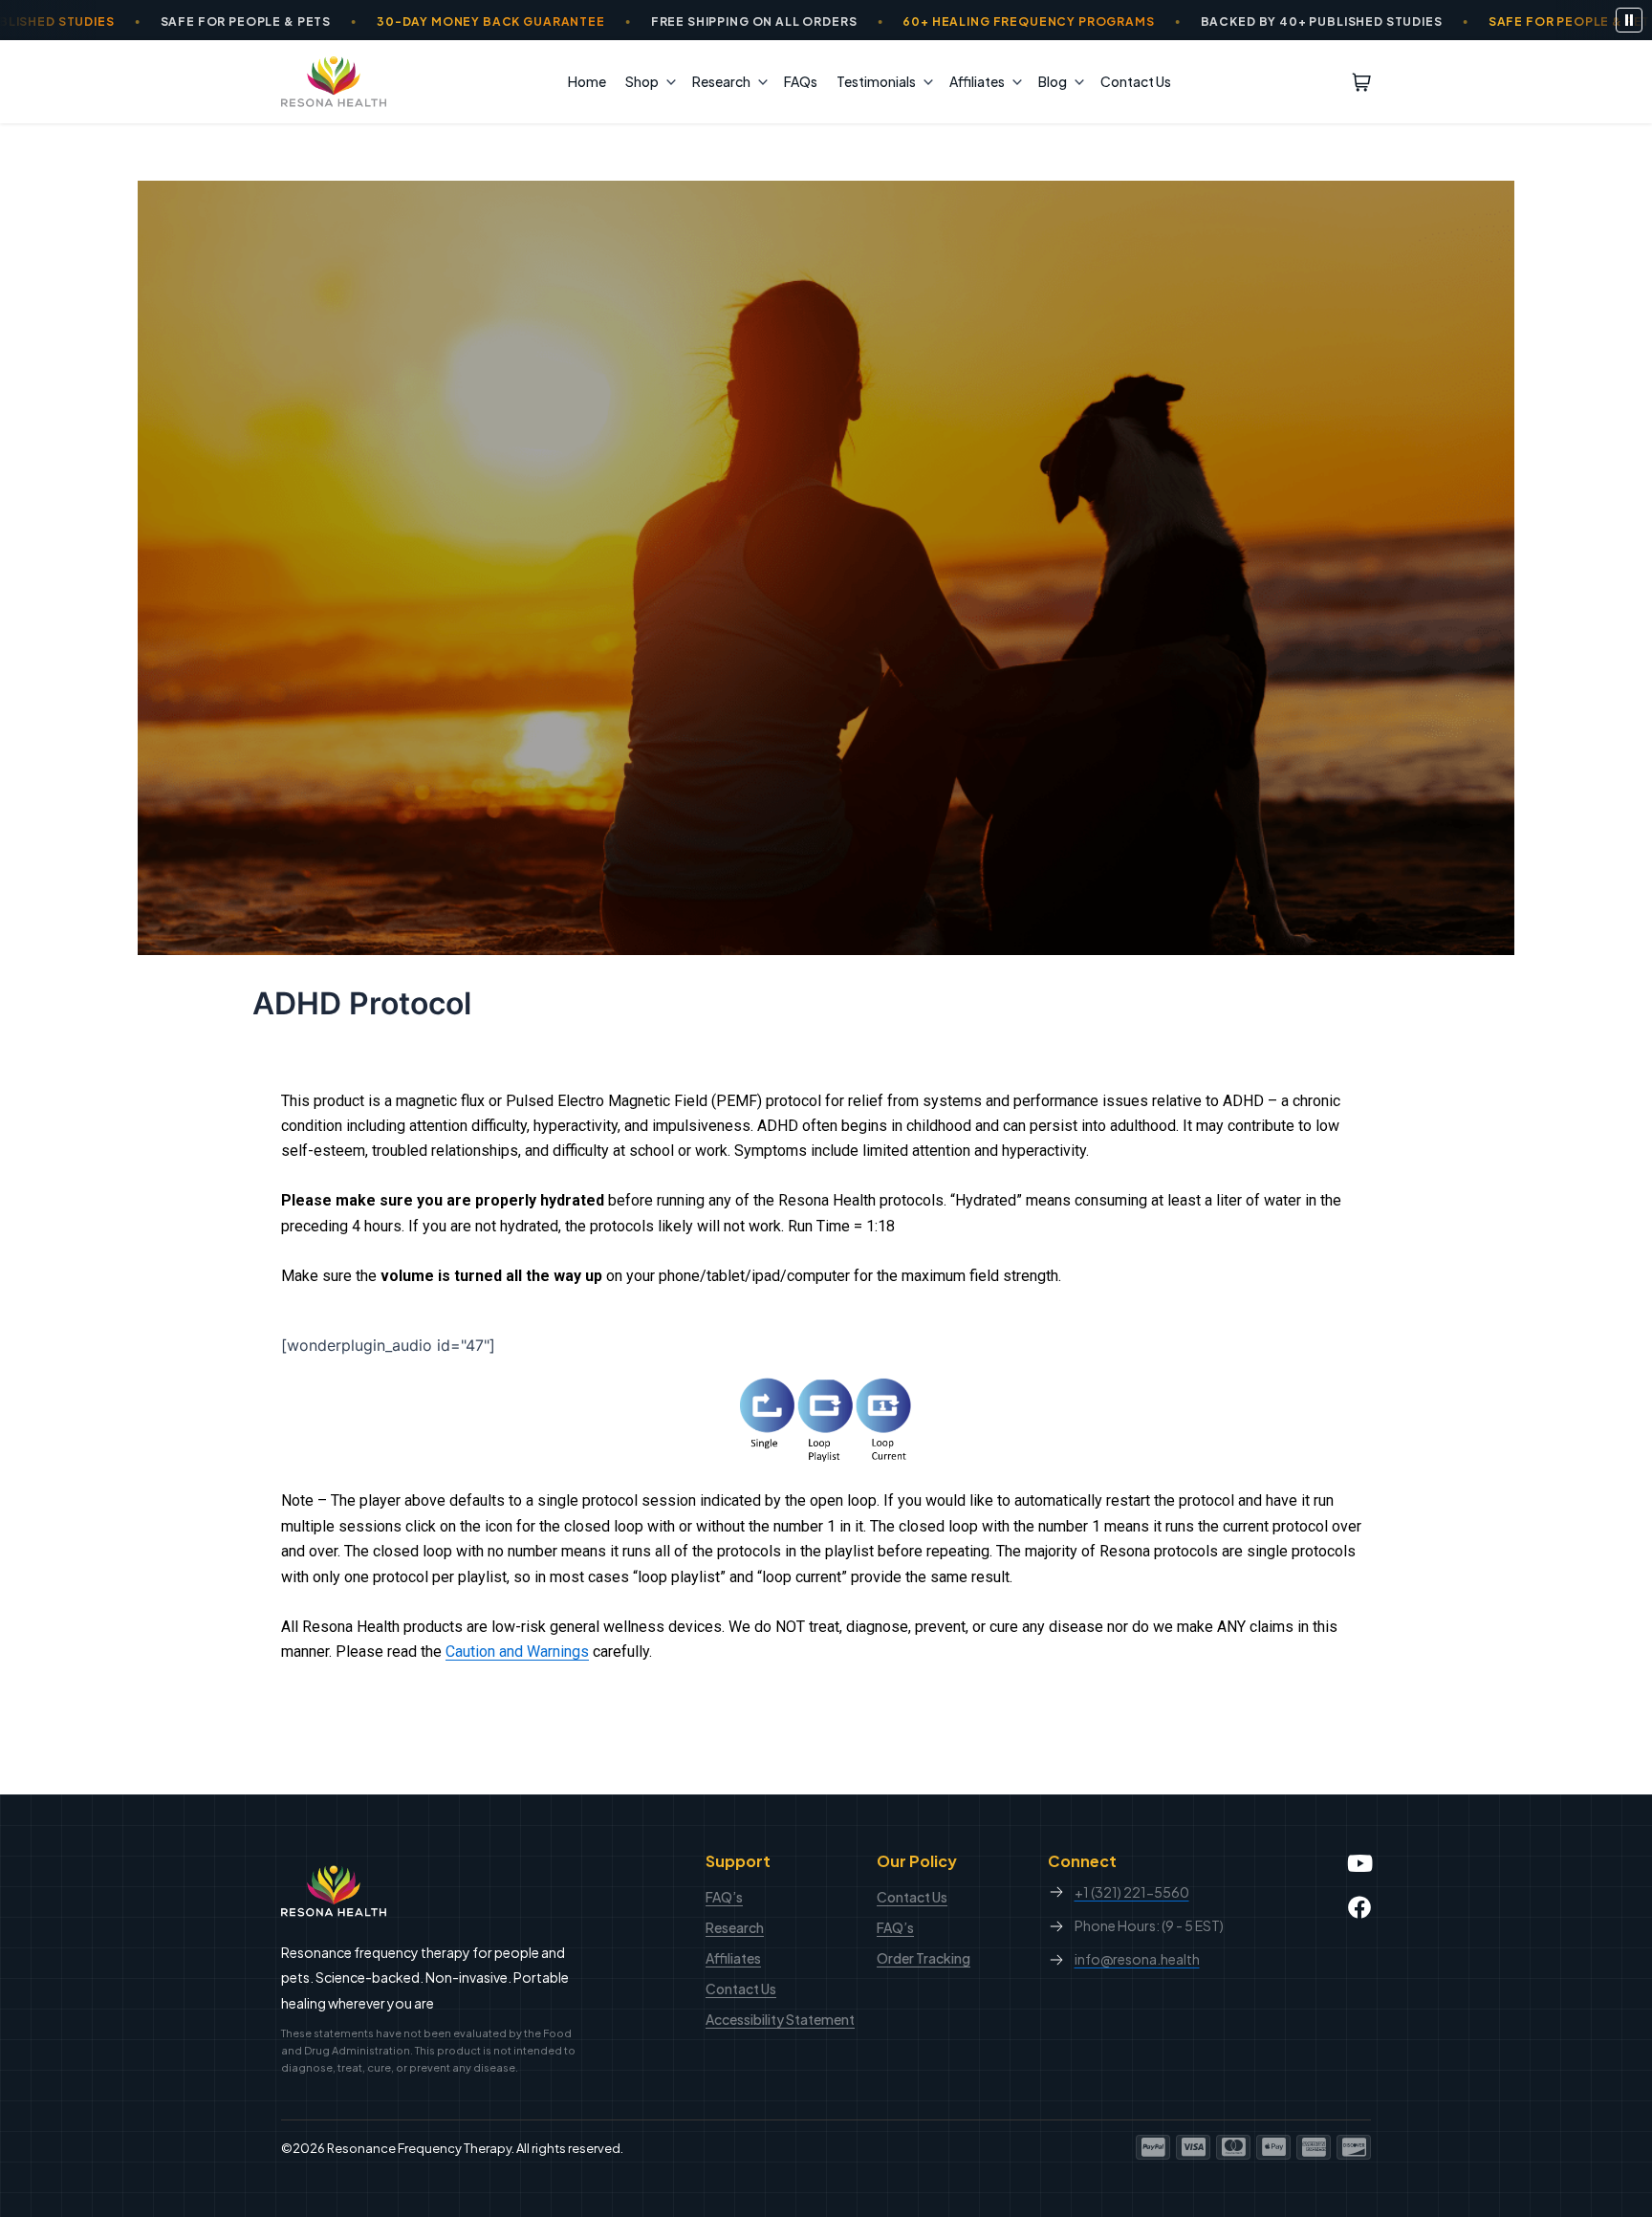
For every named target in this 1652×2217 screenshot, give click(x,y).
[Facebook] (1359, 1907)
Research (721, 81)
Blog (1053, 81)
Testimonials (876, 81)
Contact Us (1136, 81)
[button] (666, 81)
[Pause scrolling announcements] (1629, 20)
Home (587, 81)
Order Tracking (924, 1958)
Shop (642, 81)
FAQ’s (724, 1897)
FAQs (801, 81)
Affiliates (977, 81)
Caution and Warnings (517, 1652)
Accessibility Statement (780, 2019)
